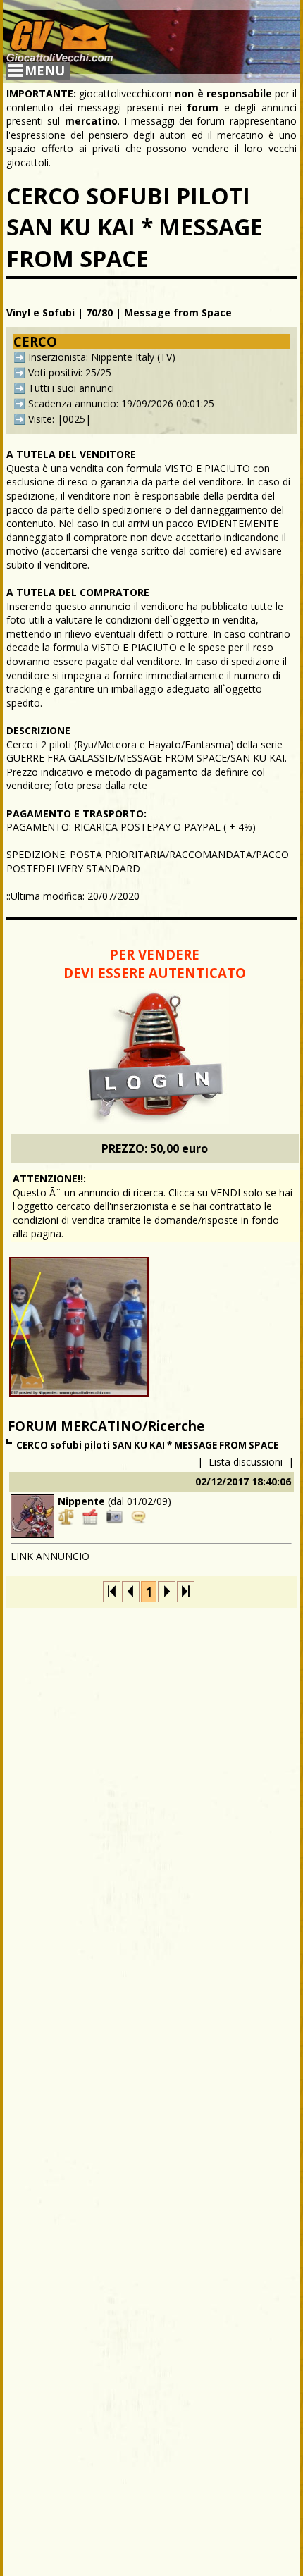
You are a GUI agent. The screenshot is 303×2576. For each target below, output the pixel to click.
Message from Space (178, 312)
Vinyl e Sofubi (41, 312)
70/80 (99, 312)
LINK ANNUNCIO (50, 1556)
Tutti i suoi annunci (71, 388)
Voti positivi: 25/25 (70, 372)
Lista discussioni (246, 1462)
